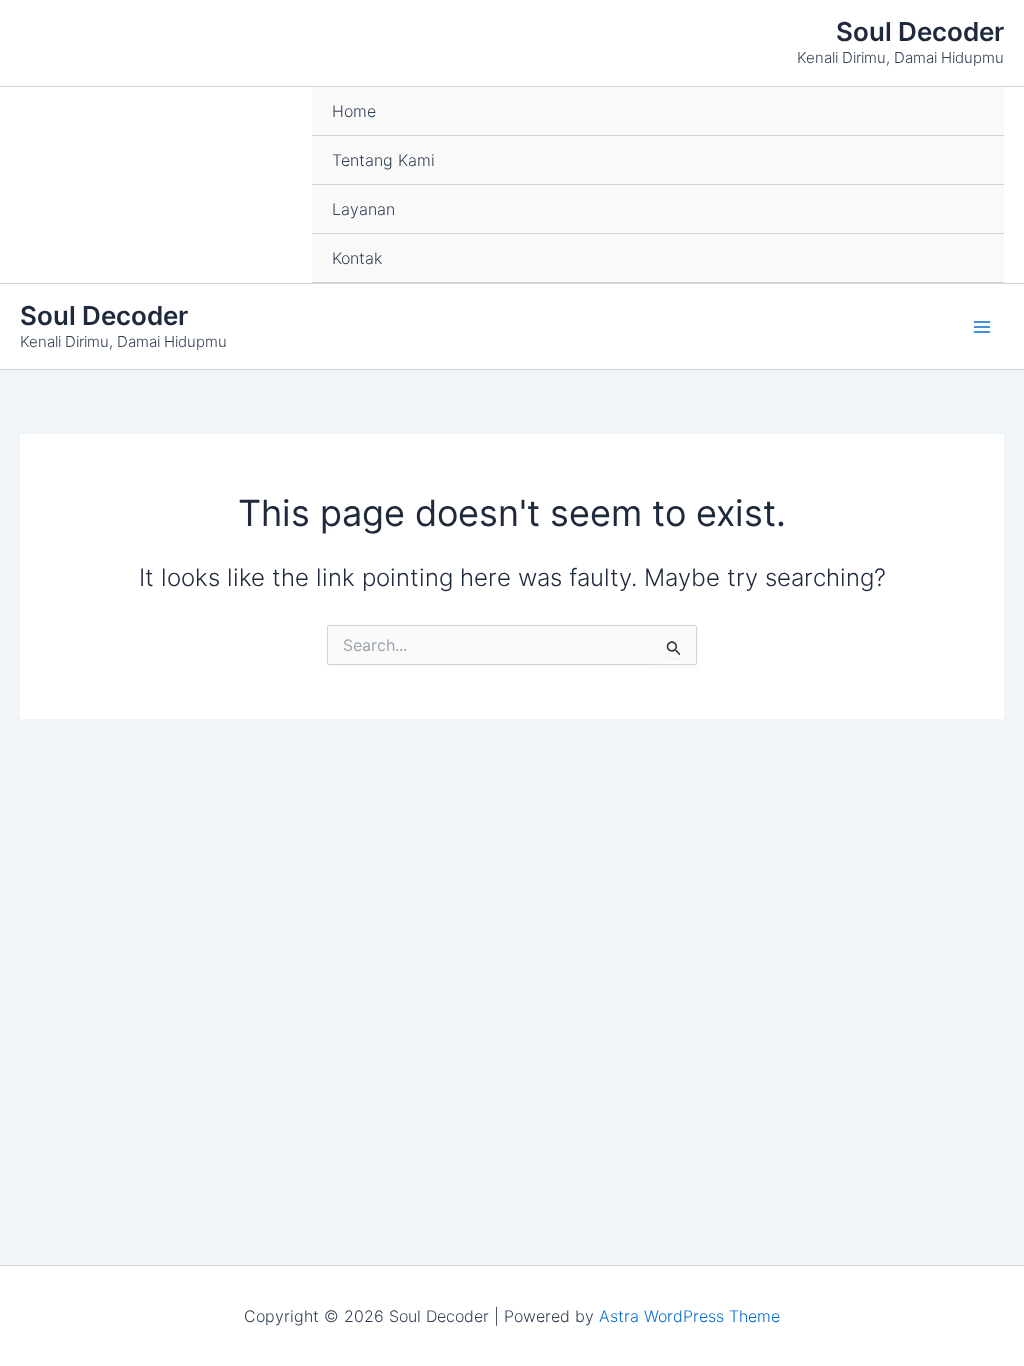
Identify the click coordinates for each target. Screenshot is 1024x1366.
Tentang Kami (383, 160)
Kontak (357, 258)
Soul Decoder (920, 31)
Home (354, 111)
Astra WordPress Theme (689, 1316)
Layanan (363, 209)
